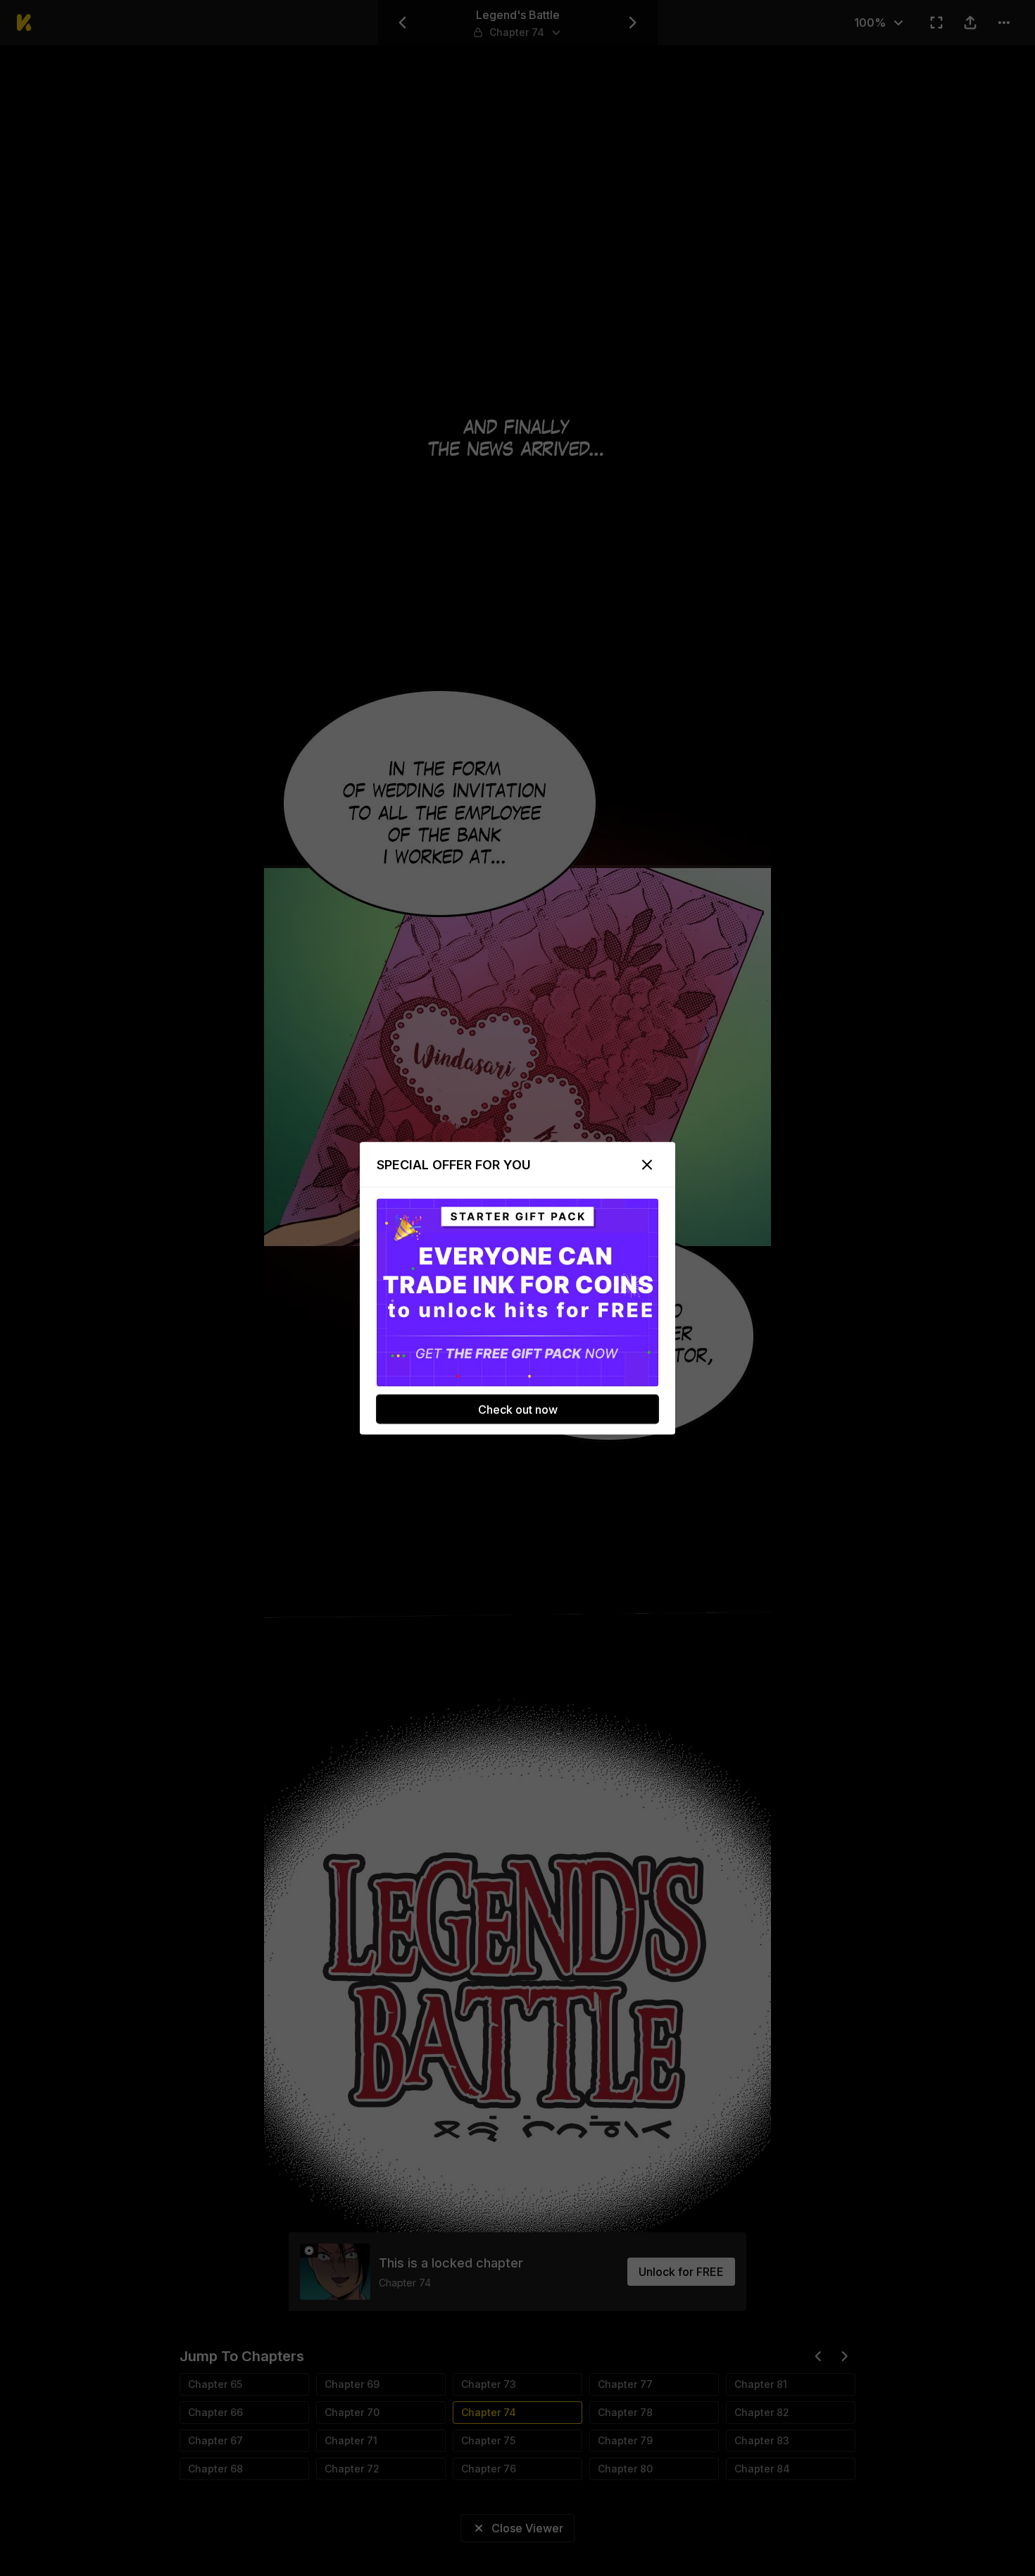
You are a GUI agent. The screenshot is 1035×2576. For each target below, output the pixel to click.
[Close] (647, 1164)
